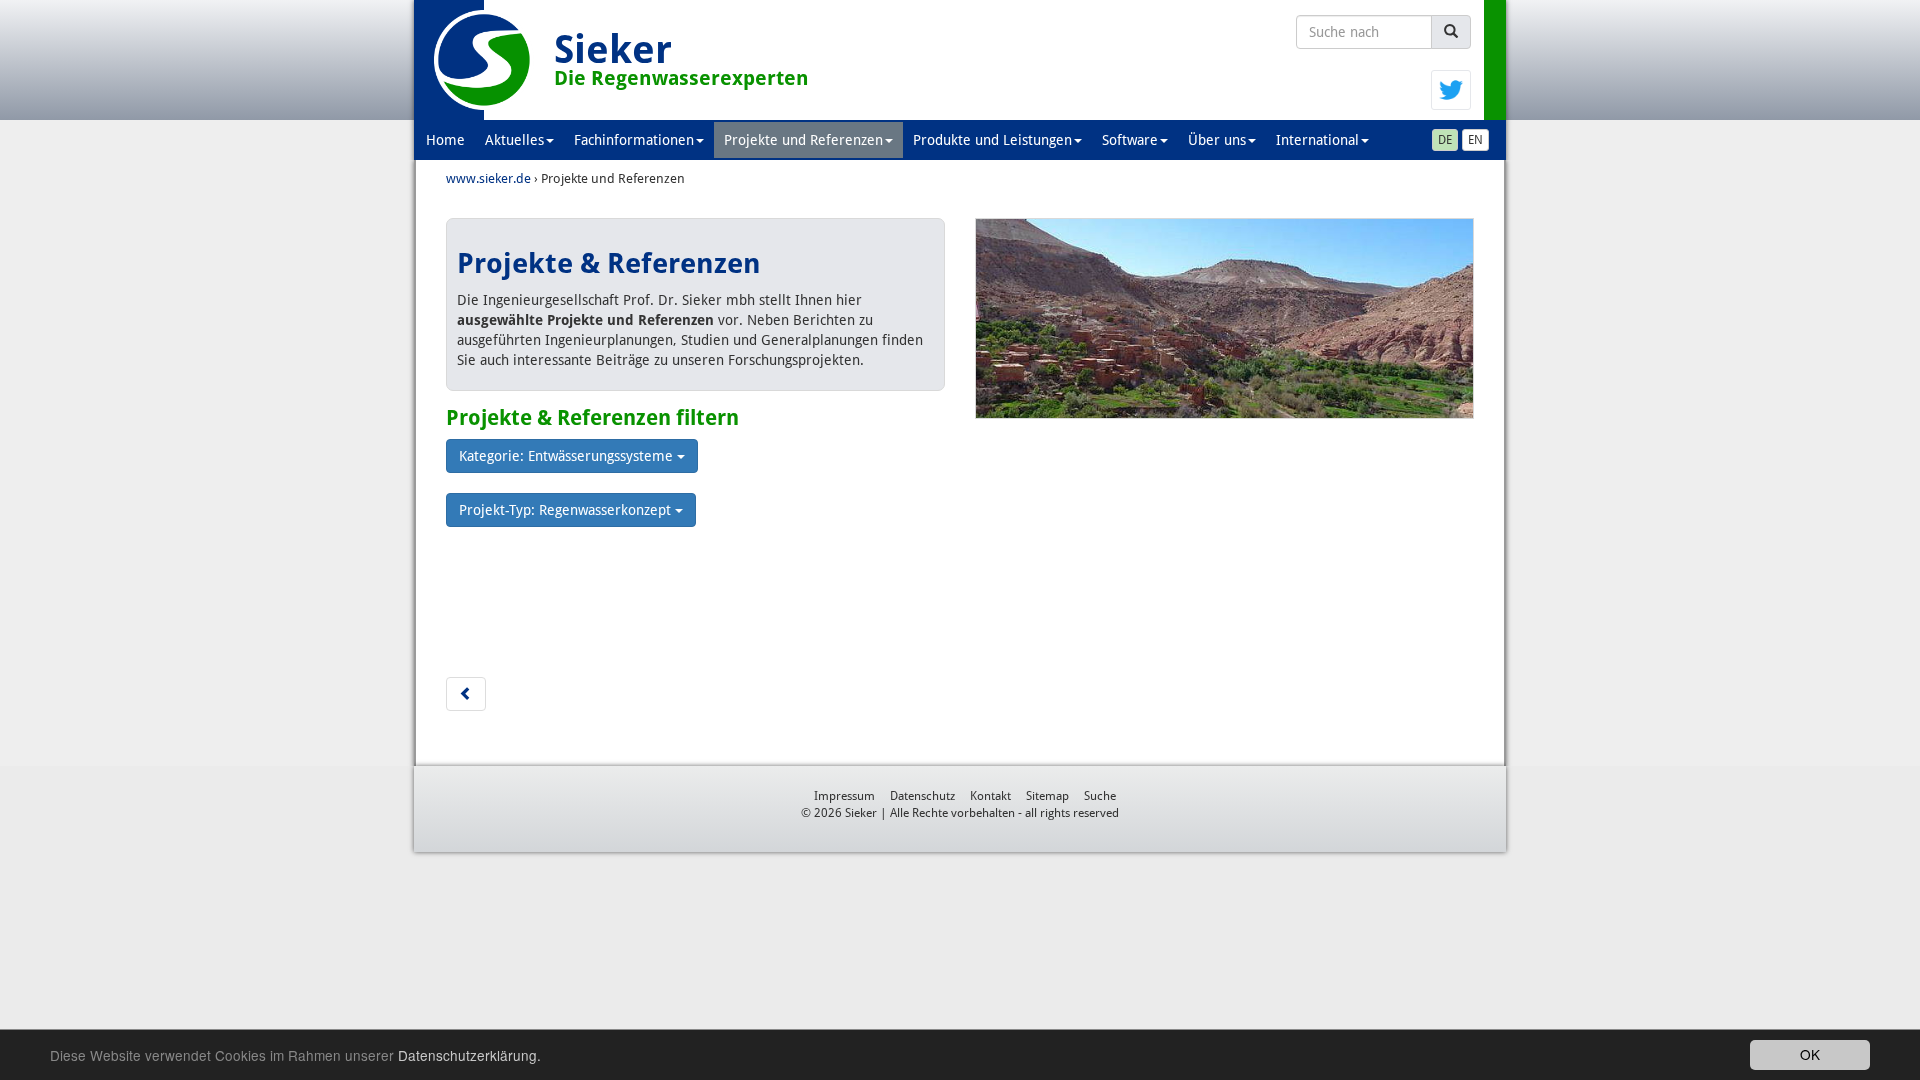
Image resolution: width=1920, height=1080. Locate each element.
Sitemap (1047, 796)
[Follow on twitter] (1451, 89)
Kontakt (990, 796)
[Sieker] (484, 60)
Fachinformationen (634, 140)
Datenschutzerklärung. (469, 1055)
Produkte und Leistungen (992, 140)
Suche (1100, 796)
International (1317, 140)
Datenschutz (922, 796)
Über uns (1217, 140)
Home (445, 140)
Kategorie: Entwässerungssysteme (568, 456)
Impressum (844, 796)
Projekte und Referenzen (803, 140)
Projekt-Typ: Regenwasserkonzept (567, 510)
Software (1130, 140)
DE (1445, 140)
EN (1475, 140)
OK (1810, 1054)
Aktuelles (514, 140)
